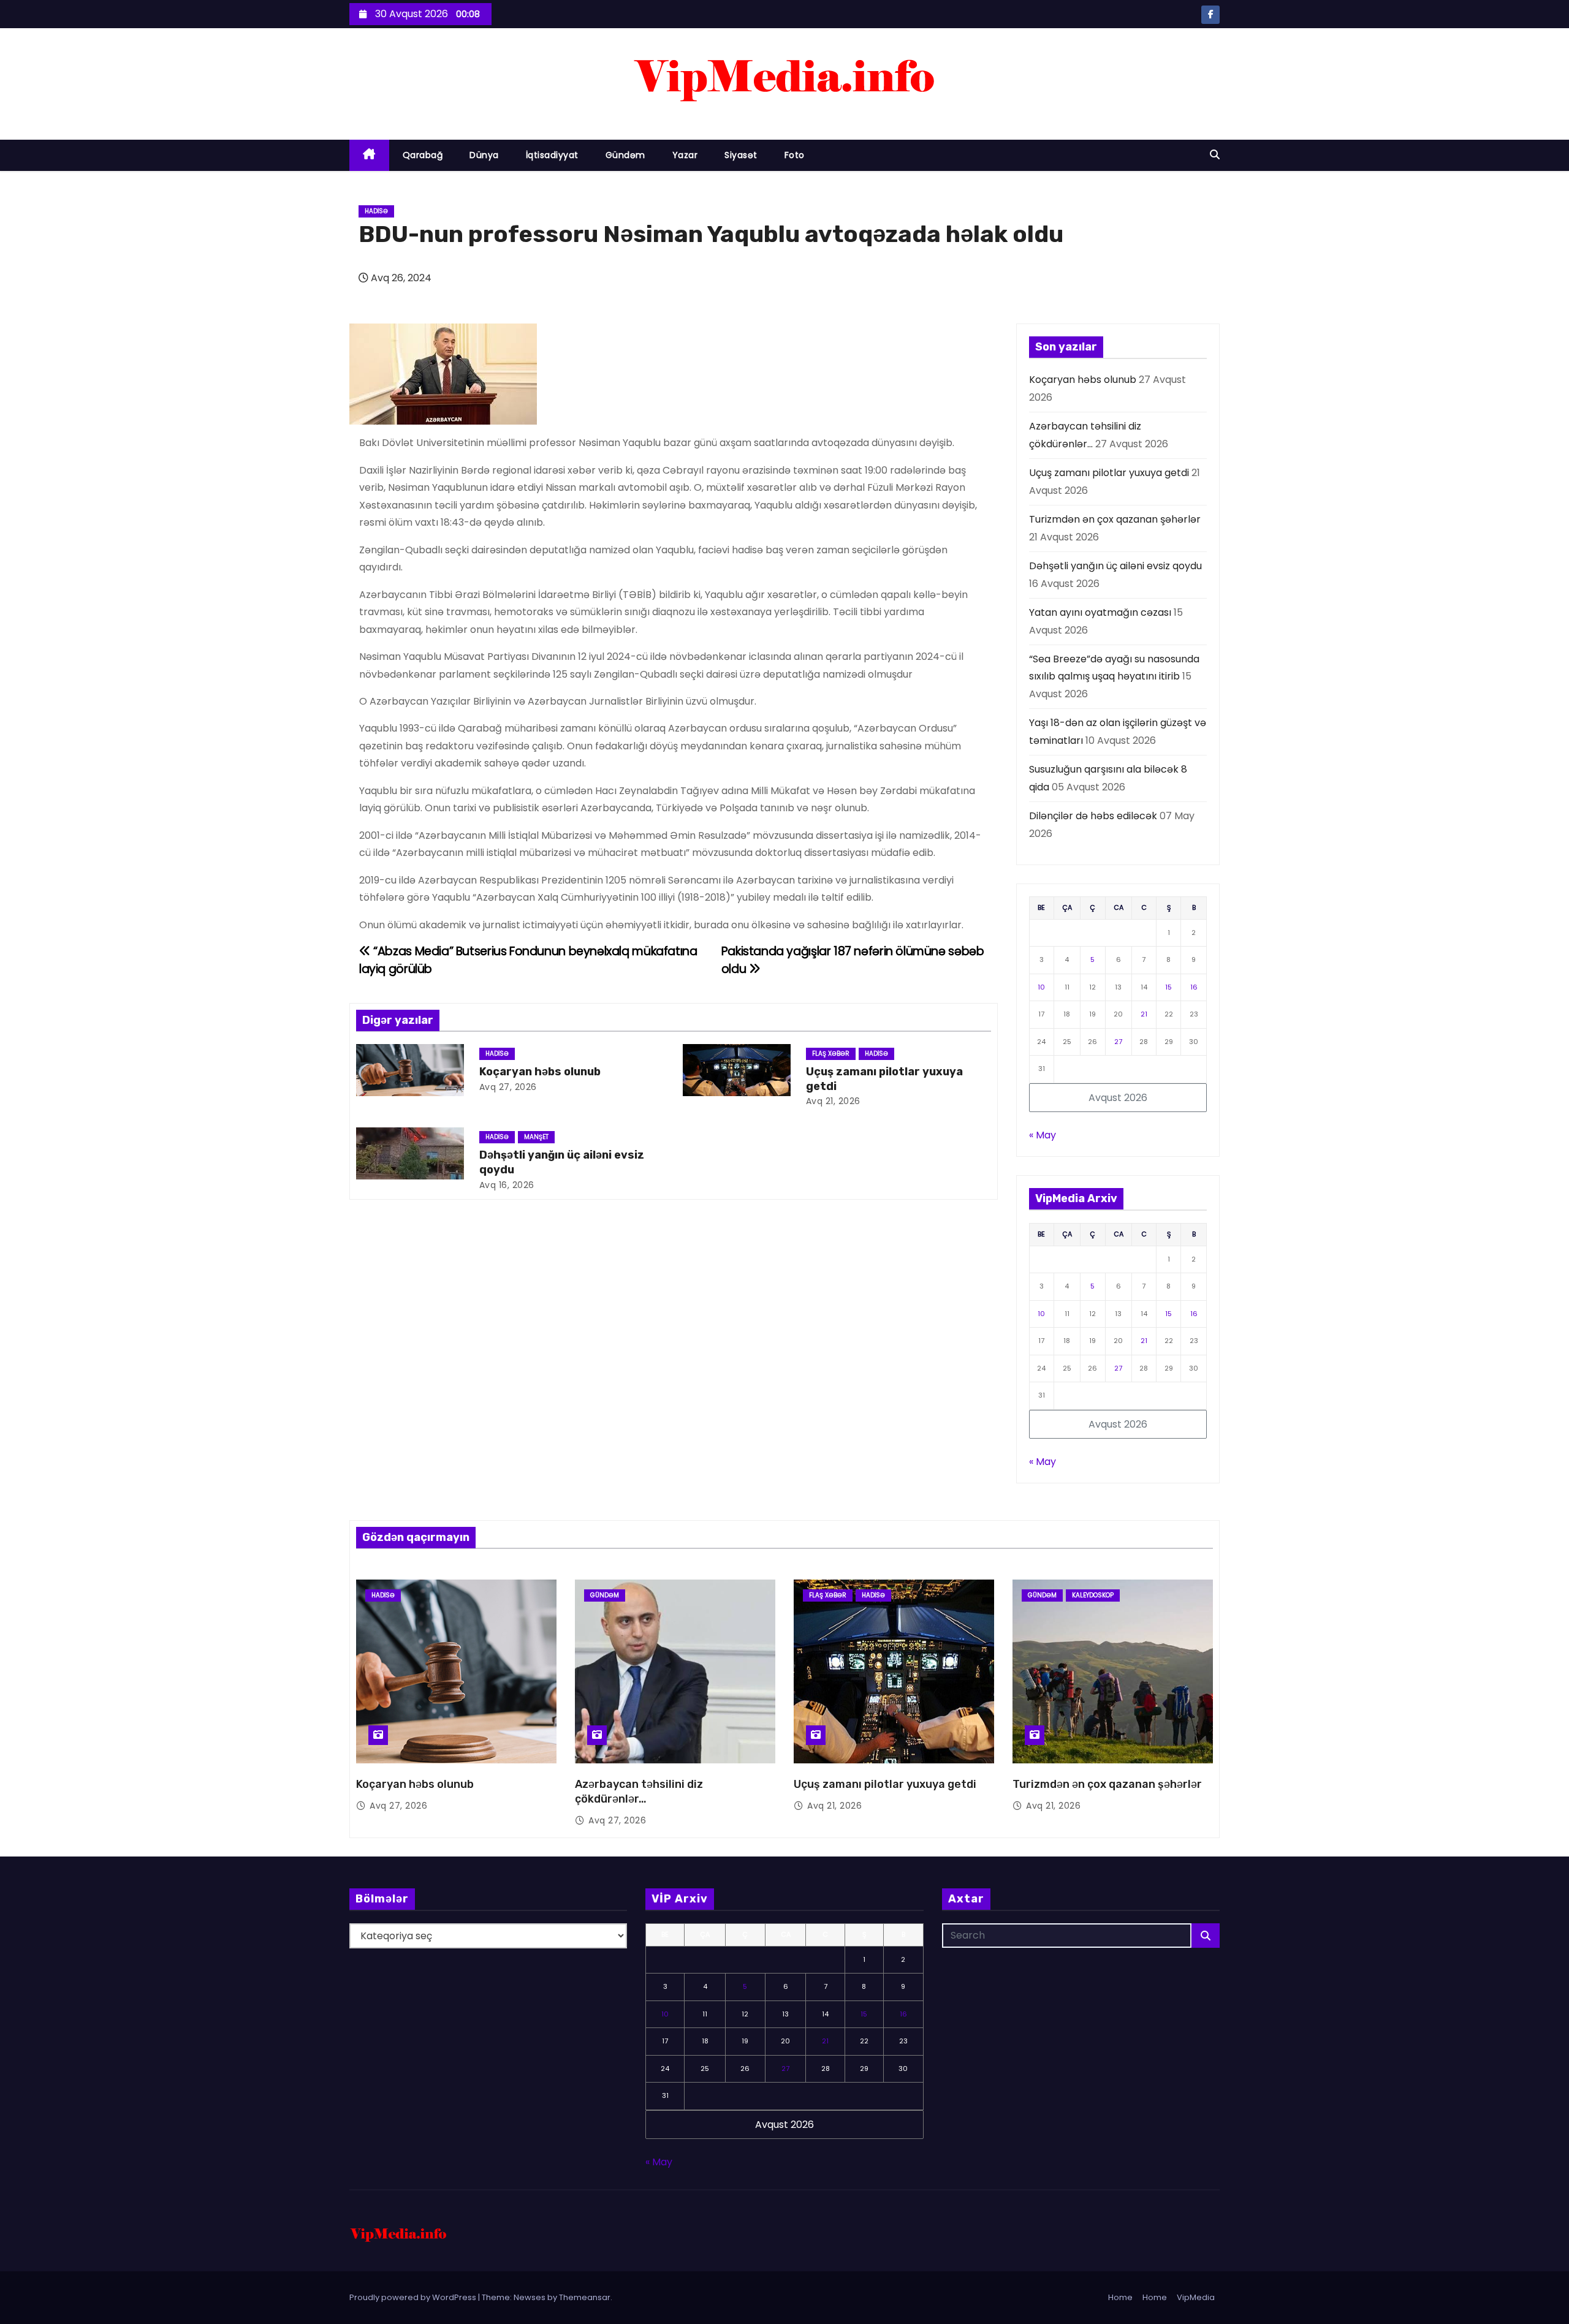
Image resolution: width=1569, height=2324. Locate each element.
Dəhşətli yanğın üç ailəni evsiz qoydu (1115, 566)
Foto (795, 155)
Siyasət (741, 155)
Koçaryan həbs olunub (540, 1072)
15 (1168, 987)
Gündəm (625, 155)
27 (1118, 1042)
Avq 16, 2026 (507, 1185)
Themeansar (585, 2297)
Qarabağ (423, 155)
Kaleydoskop (1093, 1595)
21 (1144, 1014)
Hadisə (376, 211)
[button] (1215, 155)
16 (1194, 987)
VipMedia (1196, 2297)
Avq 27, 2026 (508, 1087)
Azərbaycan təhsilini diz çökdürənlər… (639, 1792)
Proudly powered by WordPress (414, 2297)
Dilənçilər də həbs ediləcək (1093, 816)
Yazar (685, 155)
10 (1041, 987)
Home (1120, 2297)
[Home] (369, 155)
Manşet (536, 1137)
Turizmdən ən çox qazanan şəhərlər (1115, 519)
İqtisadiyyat (552, 155)
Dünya (484, 155)
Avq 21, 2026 (833, 1101)
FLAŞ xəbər (831, 1054)
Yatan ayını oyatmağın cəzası (1100, 612)
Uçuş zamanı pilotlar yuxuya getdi (1109, 473)
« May (1043, 1135)
